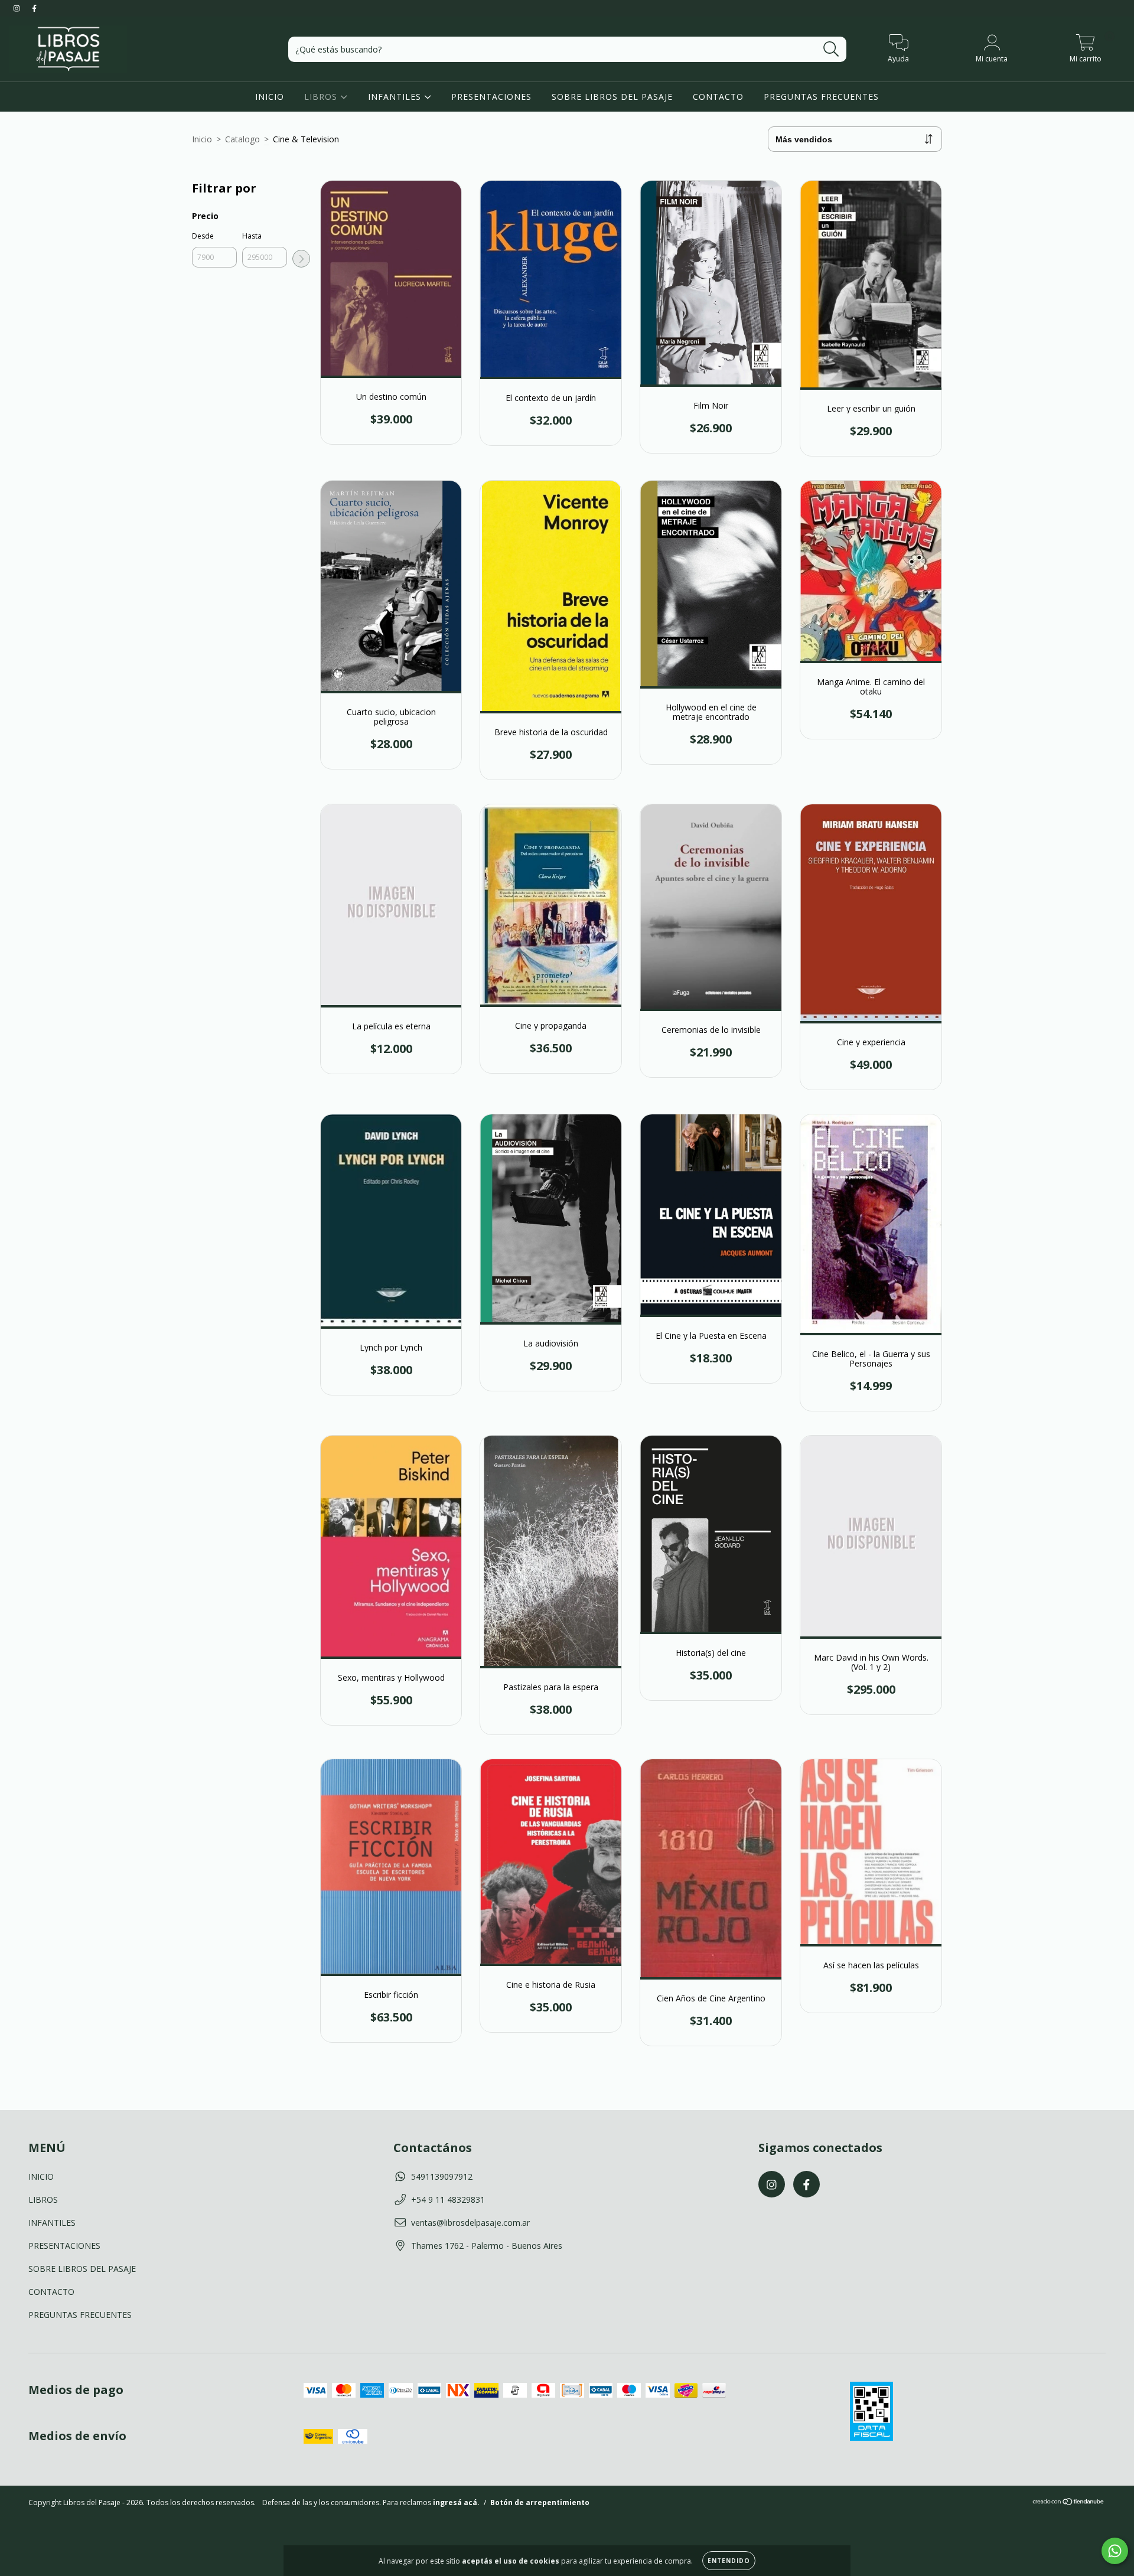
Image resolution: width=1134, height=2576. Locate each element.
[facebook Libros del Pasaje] (34, 8)
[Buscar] (831, 49)
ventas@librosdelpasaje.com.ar (470, 2223)
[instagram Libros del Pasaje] (18, 8)
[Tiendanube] (1069, 2502)
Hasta (252, 236)
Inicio (202, 139)
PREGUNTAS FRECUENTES (821, 97)
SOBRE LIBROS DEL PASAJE (612, 97)
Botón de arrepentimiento (540, 2502)
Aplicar (301, 259)
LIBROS (322, 97)
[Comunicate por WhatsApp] (1115, 2551)
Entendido (729, 2561)
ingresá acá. (456, 2502)
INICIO (270, 97)
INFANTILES (396, 97)
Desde (203, 236)
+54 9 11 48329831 (448, 2200)
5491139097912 (442, 2176)
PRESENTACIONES (491, 97)
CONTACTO (718, 97)
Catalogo (242, 139)
